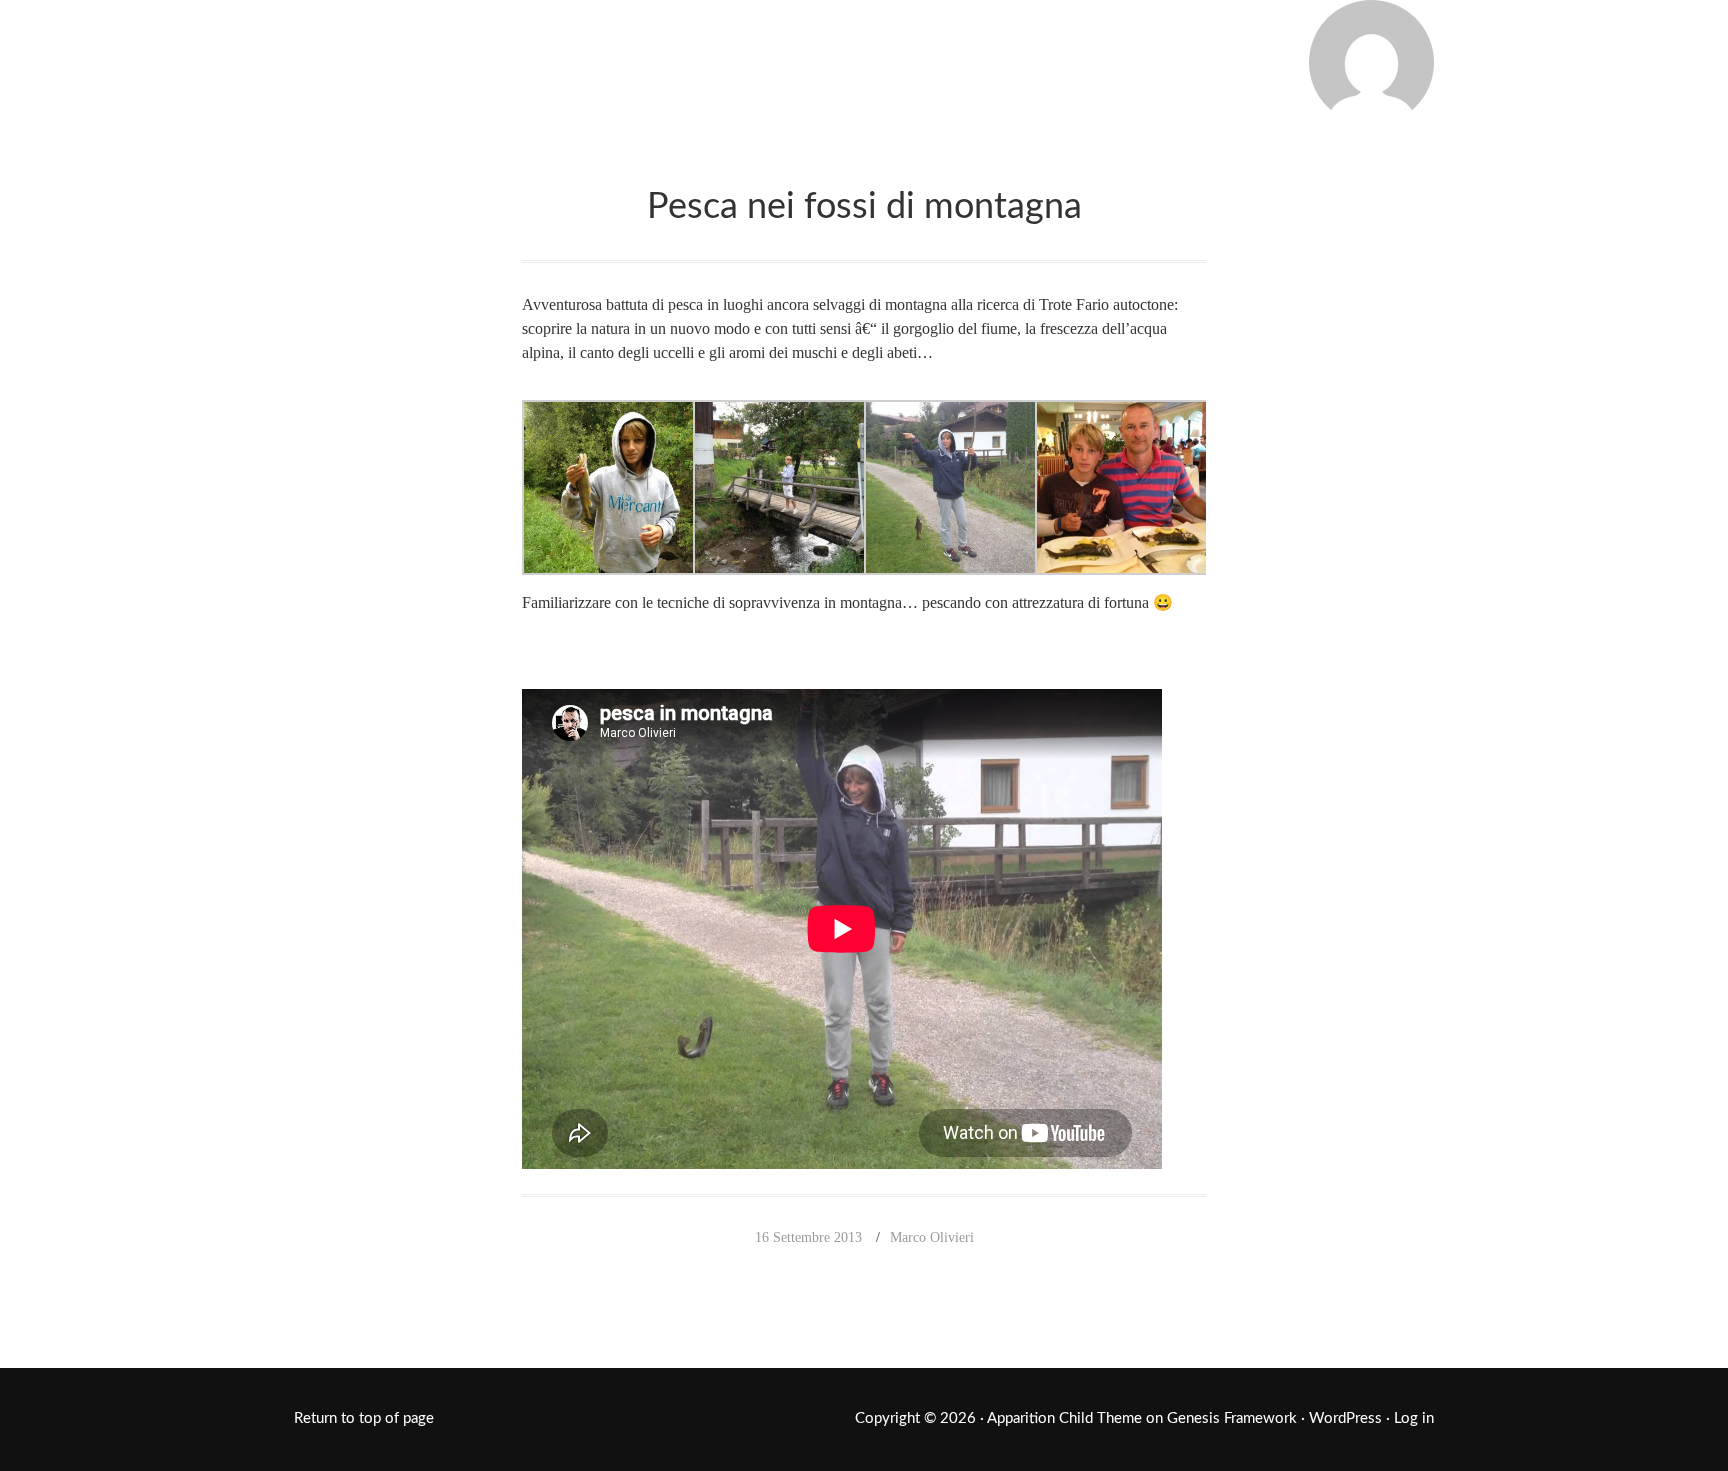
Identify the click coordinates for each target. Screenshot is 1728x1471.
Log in (1414, 1418)
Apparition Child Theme (1064, 1418)
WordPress (1345, 1418)
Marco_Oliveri (459, 58)
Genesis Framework (1232, 1418)
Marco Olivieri (932, 1237)
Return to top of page (364, 1418)
